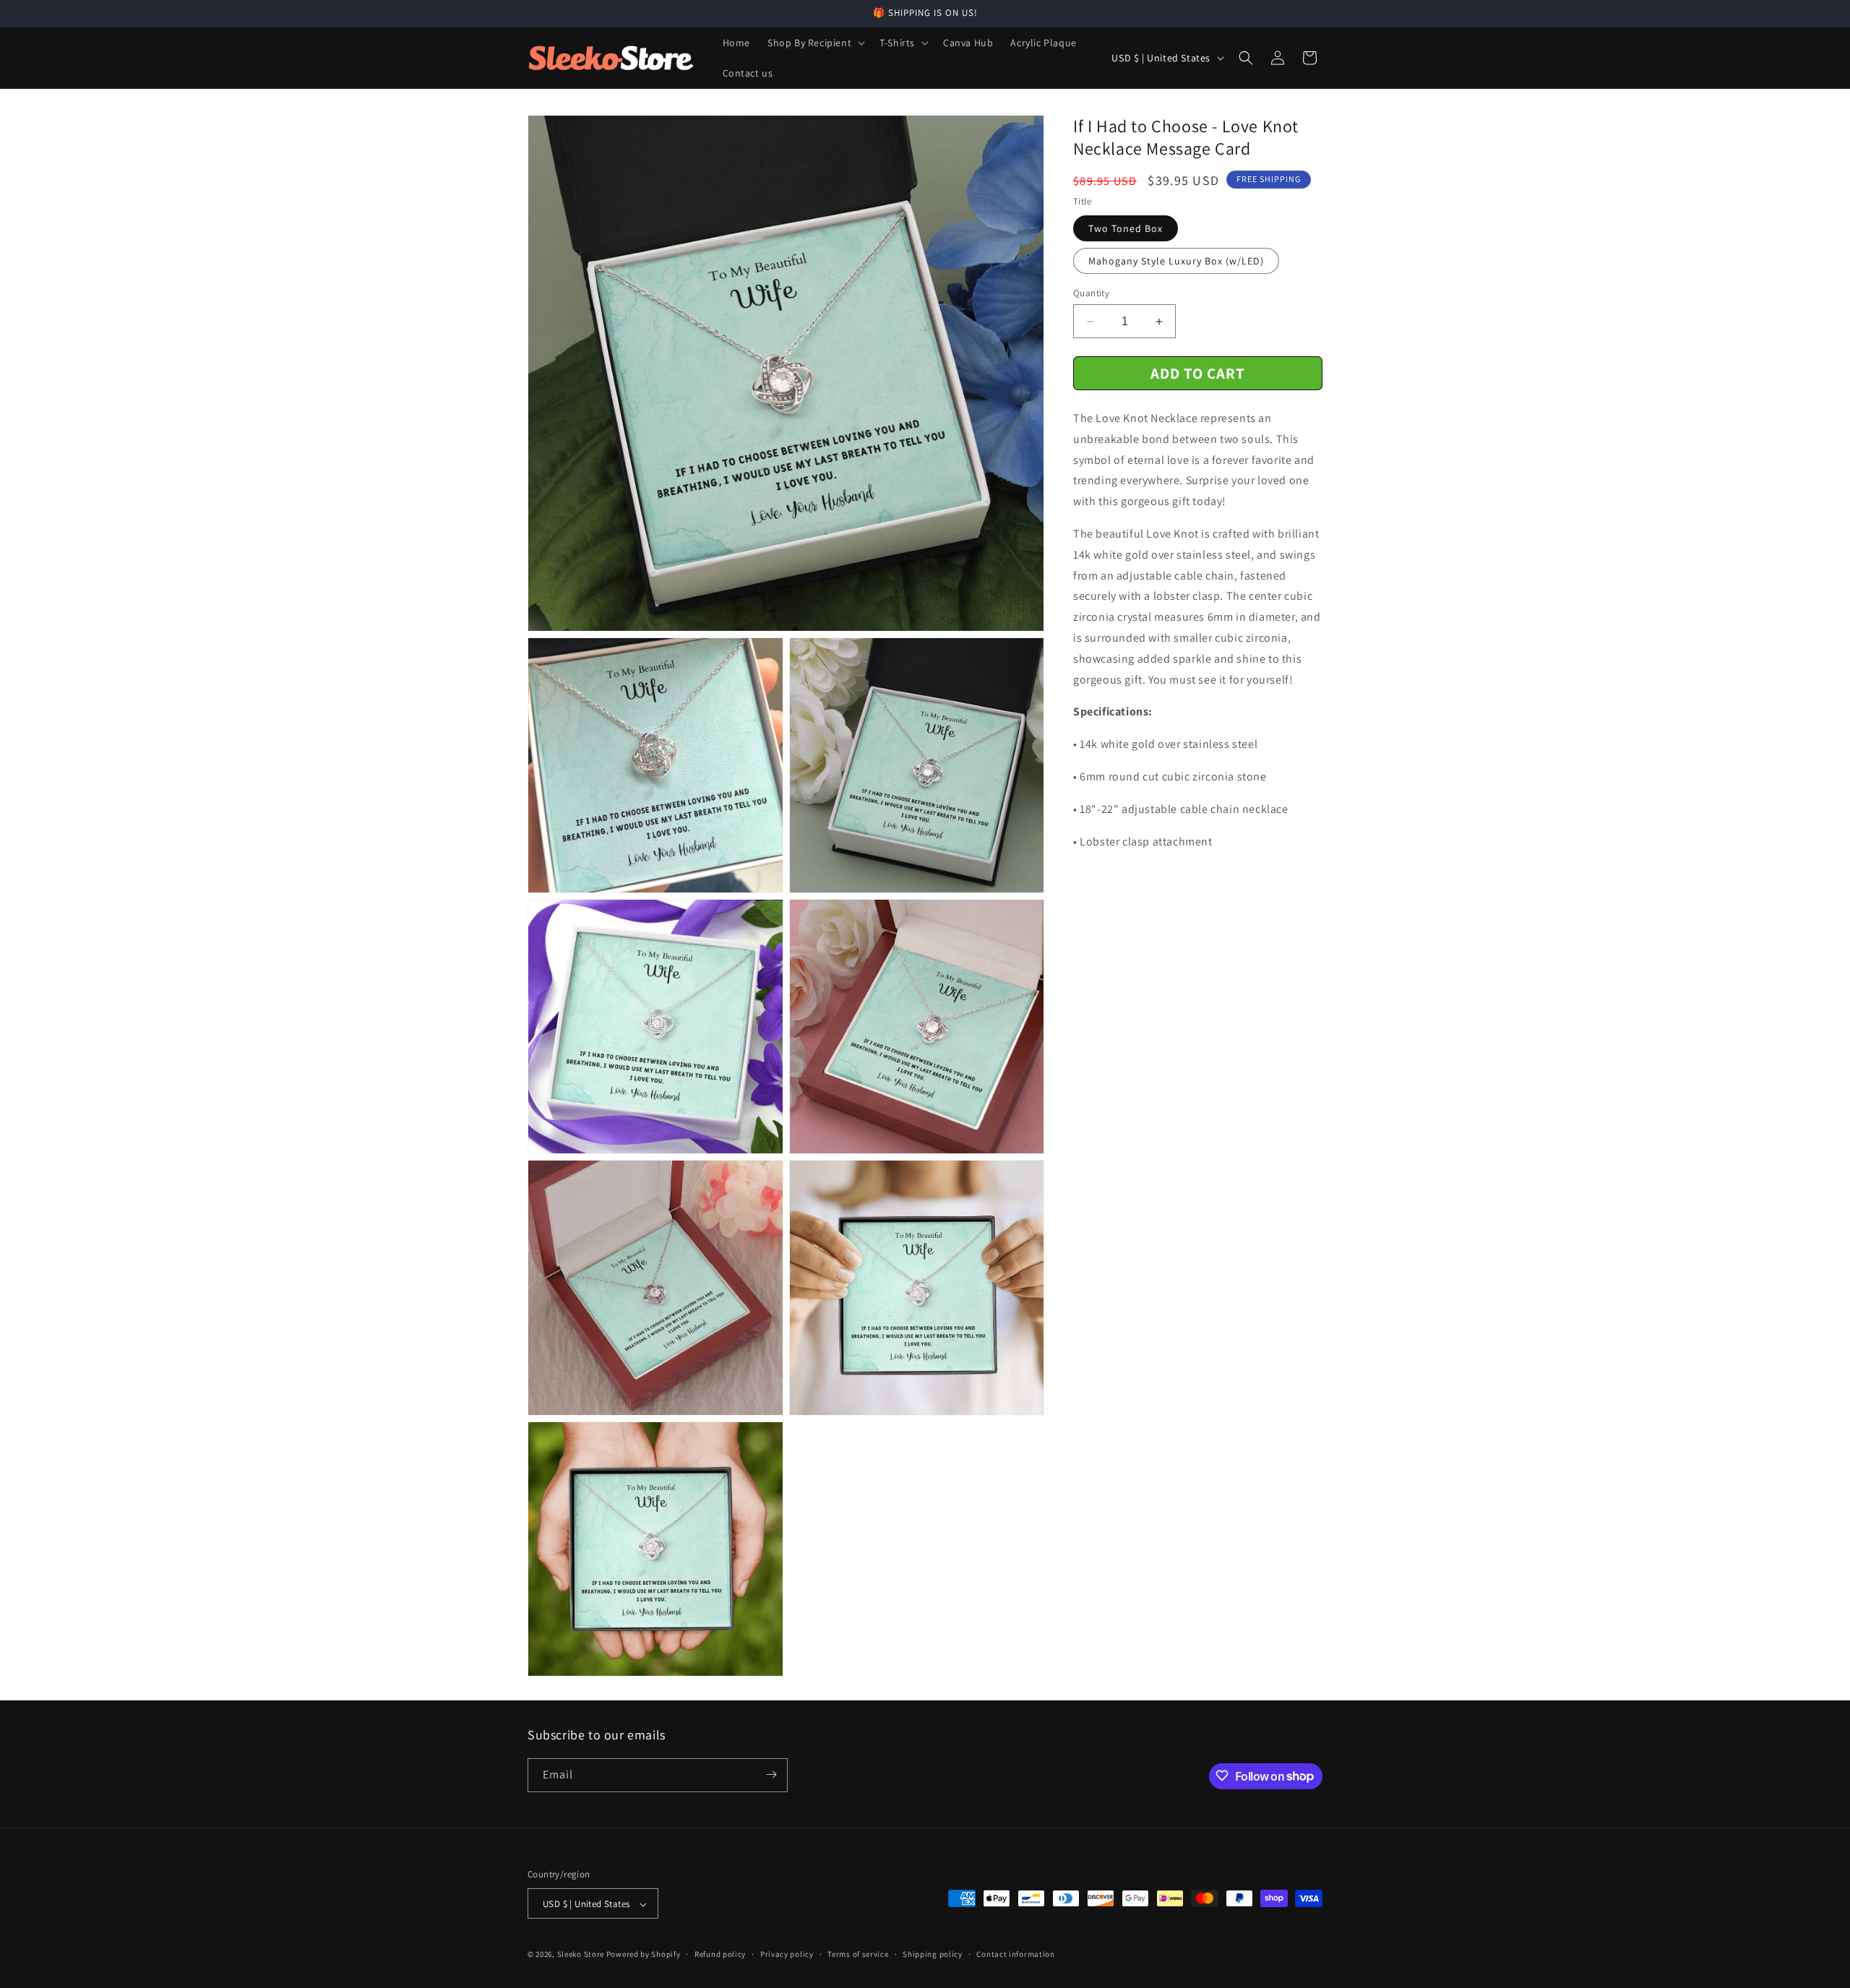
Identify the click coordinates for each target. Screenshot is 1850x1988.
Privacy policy (787, 1954)
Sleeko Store (581, 1955)
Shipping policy (933, 1954)
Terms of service (858, 1954)
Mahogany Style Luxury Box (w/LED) (1176, 261)
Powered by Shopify (644, 1955)
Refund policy (720, 1954)
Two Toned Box (1126, 228)
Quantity (1091, 293)
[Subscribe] (771, 1774)
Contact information (1015, 1954)
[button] (815, 43)
